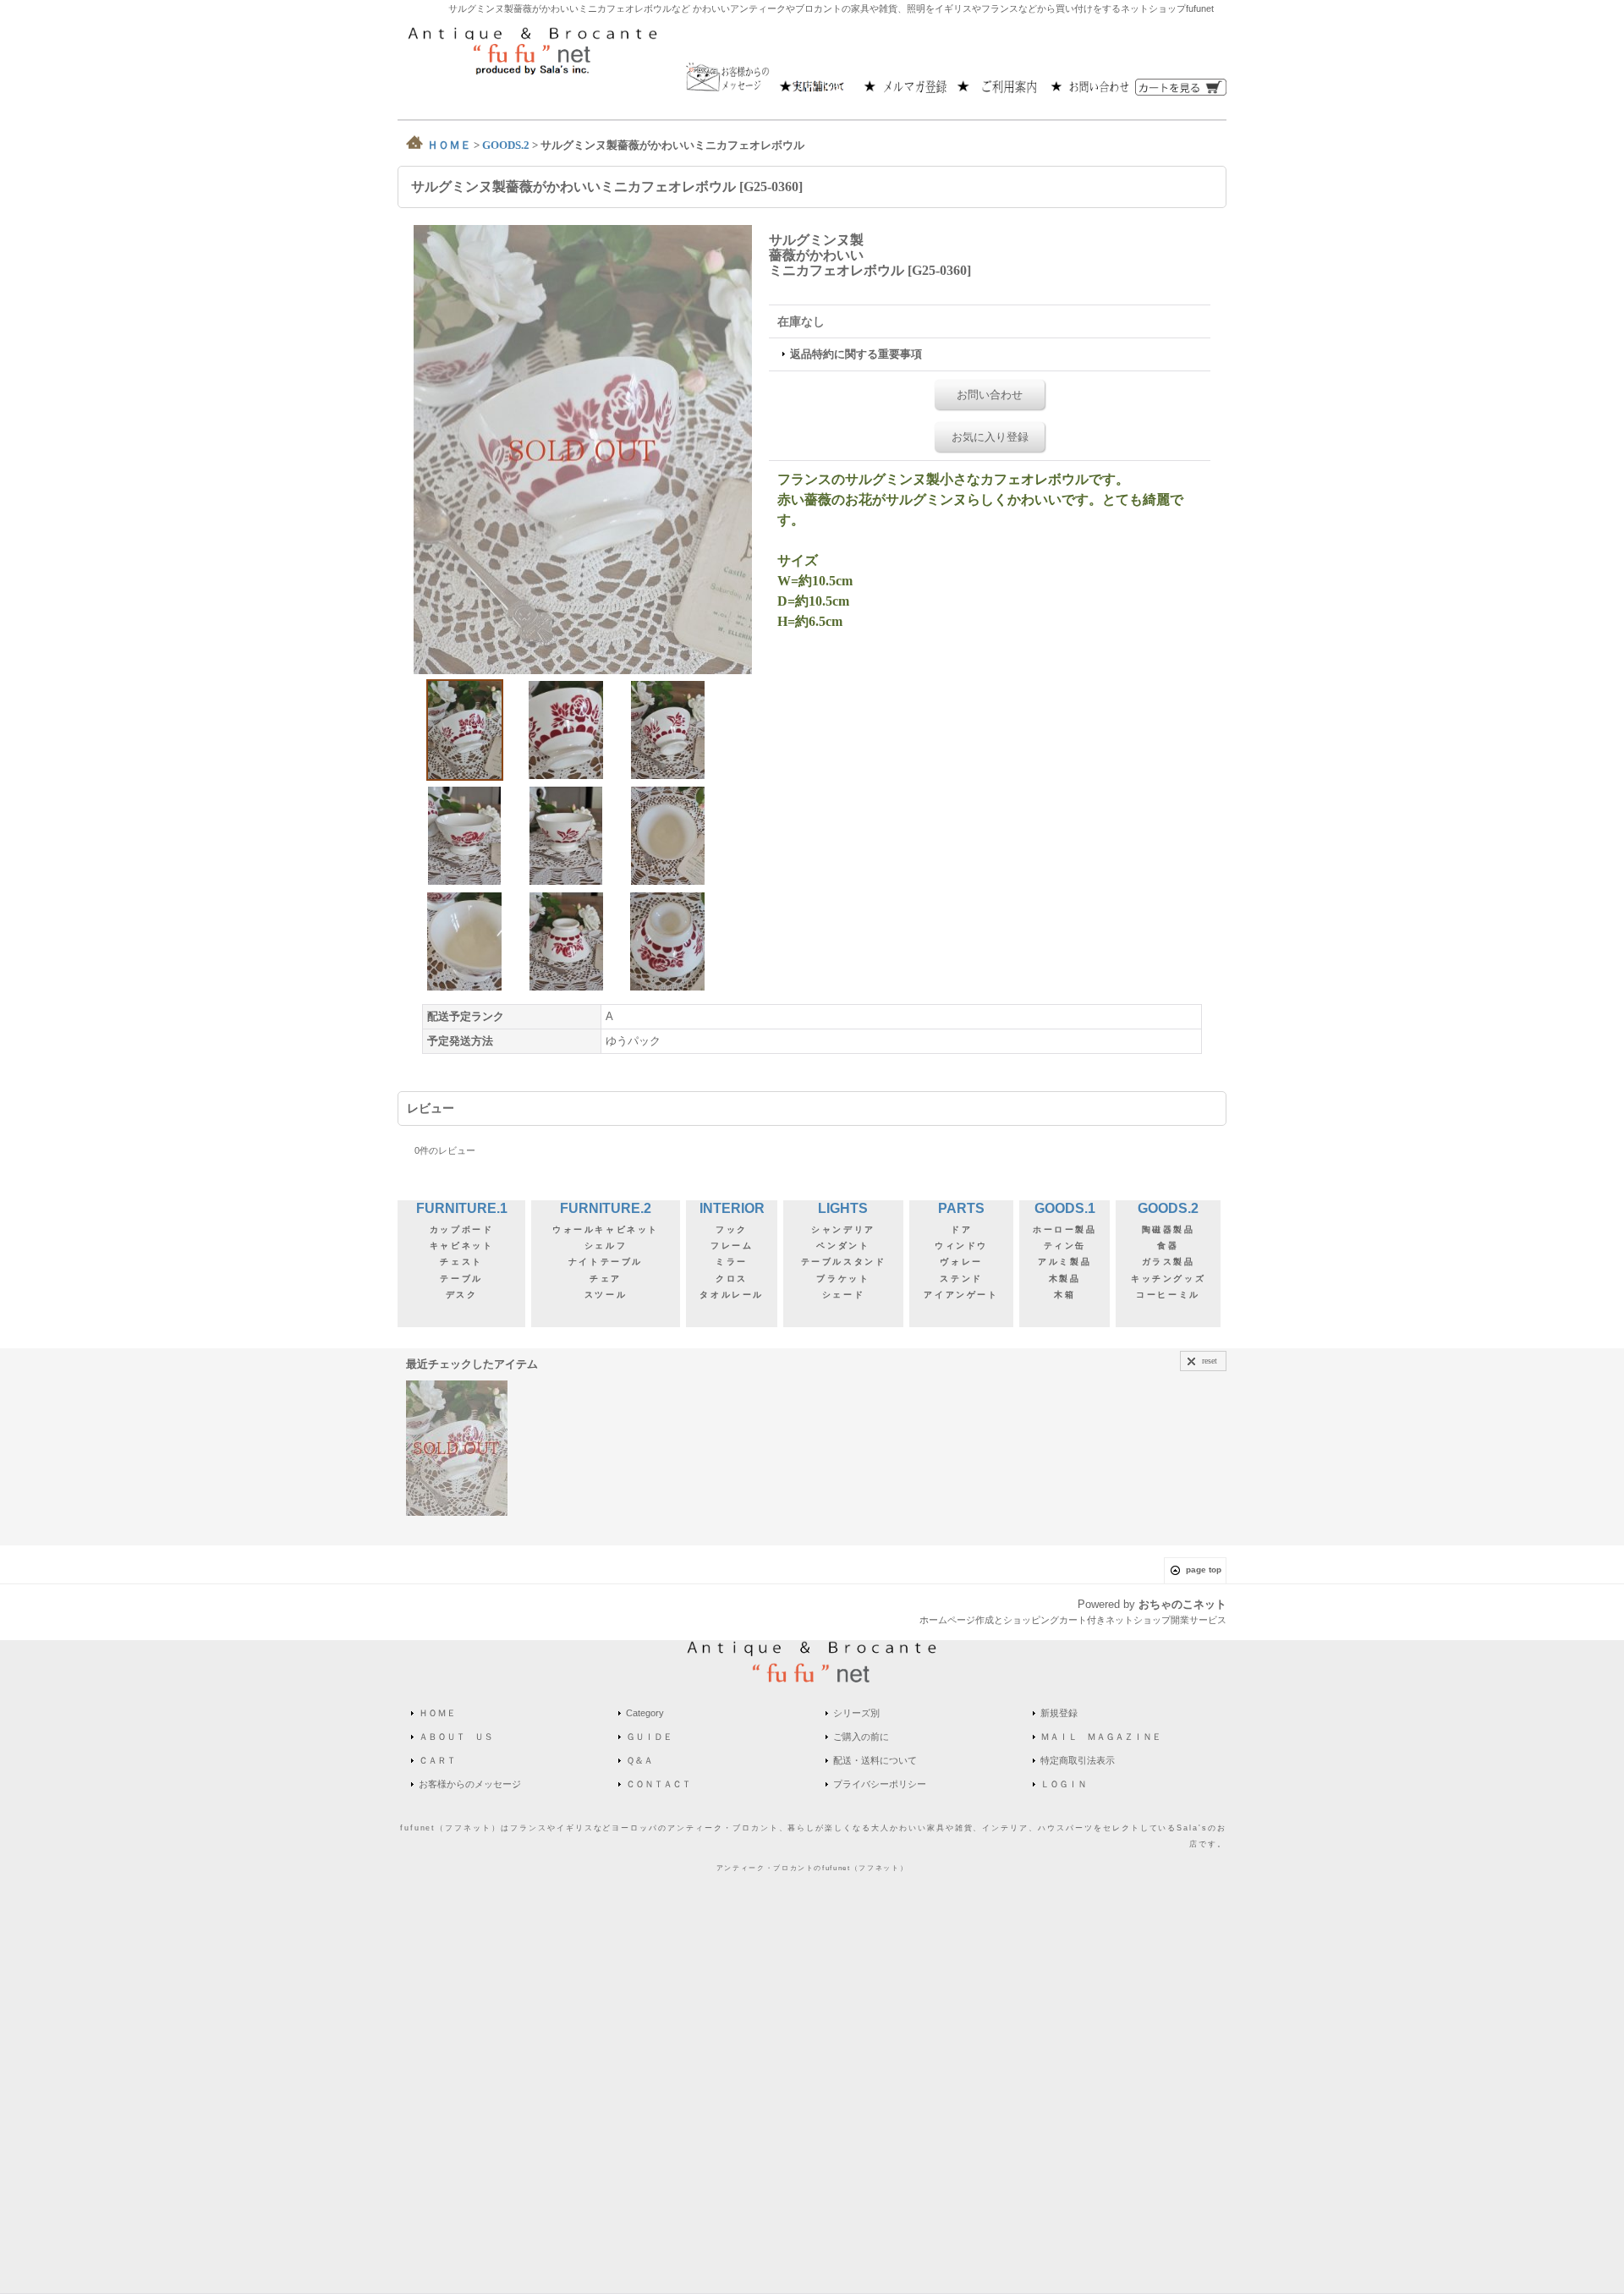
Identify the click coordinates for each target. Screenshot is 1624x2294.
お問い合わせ (990, 395)
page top (1204, 1570)
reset (1210, 1361)
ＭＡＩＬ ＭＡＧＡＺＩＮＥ (1101, 1737)
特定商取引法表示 (1078, 1760)
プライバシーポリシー (880, 1784)
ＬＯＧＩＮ (1064, 1784)
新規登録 (1059, 1713)
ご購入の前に (861, 1737)
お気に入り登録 (990, 437)
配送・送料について (875, 1760)
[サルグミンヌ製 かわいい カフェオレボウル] (583, 449)
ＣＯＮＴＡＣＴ (658, 1784)
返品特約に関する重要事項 (856, 354)
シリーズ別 (856, 1713)
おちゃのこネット (1182, 1604)
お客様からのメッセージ (470, 1784)
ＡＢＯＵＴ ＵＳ (456, 1737)
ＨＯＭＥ (437, 1713)
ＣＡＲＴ (437, 1760)
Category (645, 1713)
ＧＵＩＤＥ (649, 1737)
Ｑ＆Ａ (639, 1760)
